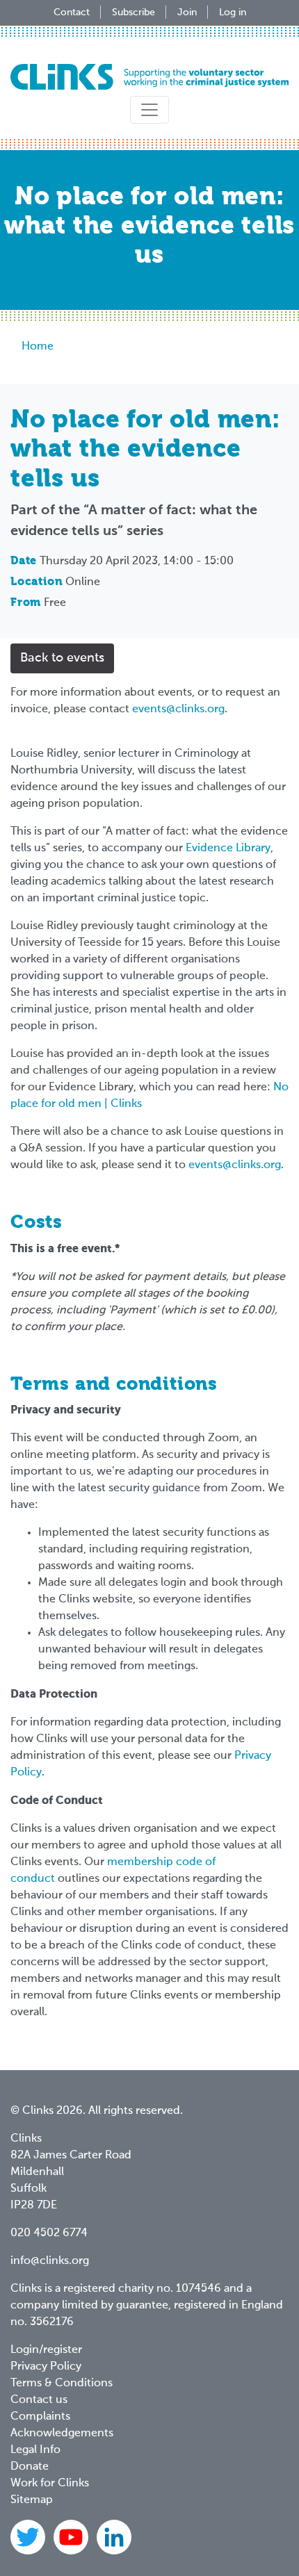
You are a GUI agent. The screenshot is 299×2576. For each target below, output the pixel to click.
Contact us (39, 2400)
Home (38, 347)
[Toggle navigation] (149, 110)
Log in (233, 13)
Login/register (46, 2350)
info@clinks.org (50, 2261)
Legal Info (35, 2450)
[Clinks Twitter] (29, 2537)
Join (187, 13)
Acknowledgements (62, 2434)
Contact (72, 13)
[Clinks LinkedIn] (114, 2537)
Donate (30, 2467)
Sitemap (32, 2500)
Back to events (62, 658)
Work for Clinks (50, 2484)
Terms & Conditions (62, 2384)
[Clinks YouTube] (72, 2537)
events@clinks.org (178, 709)
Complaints (40, 2417)
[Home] (149, 77)
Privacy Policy (46, 2367)
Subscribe (134, 13)
